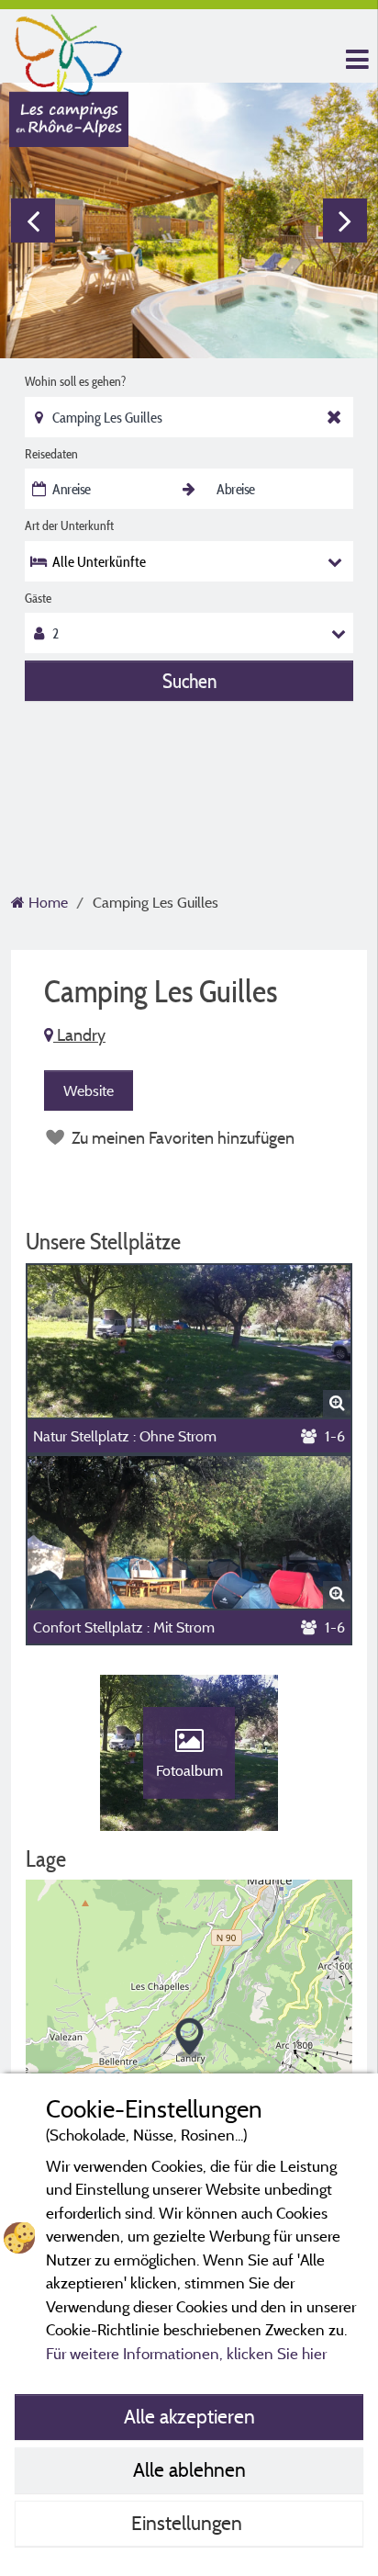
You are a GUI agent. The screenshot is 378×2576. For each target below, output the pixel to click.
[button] (189, 2038)
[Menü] (355, 60)
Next (345, 220)
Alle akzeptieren (189, 2416)
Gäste (38, 598)
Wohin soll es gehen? (75, 381)
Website (89, 1090)
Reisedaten (51, 454)
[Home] (69, 51)
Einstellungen (189, 2523)
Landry (79, 1035)
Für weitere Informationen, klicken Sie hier (186, 2353)
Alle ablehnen (189, 2469)
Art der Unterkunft (69, 525)
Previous (33, 220)
